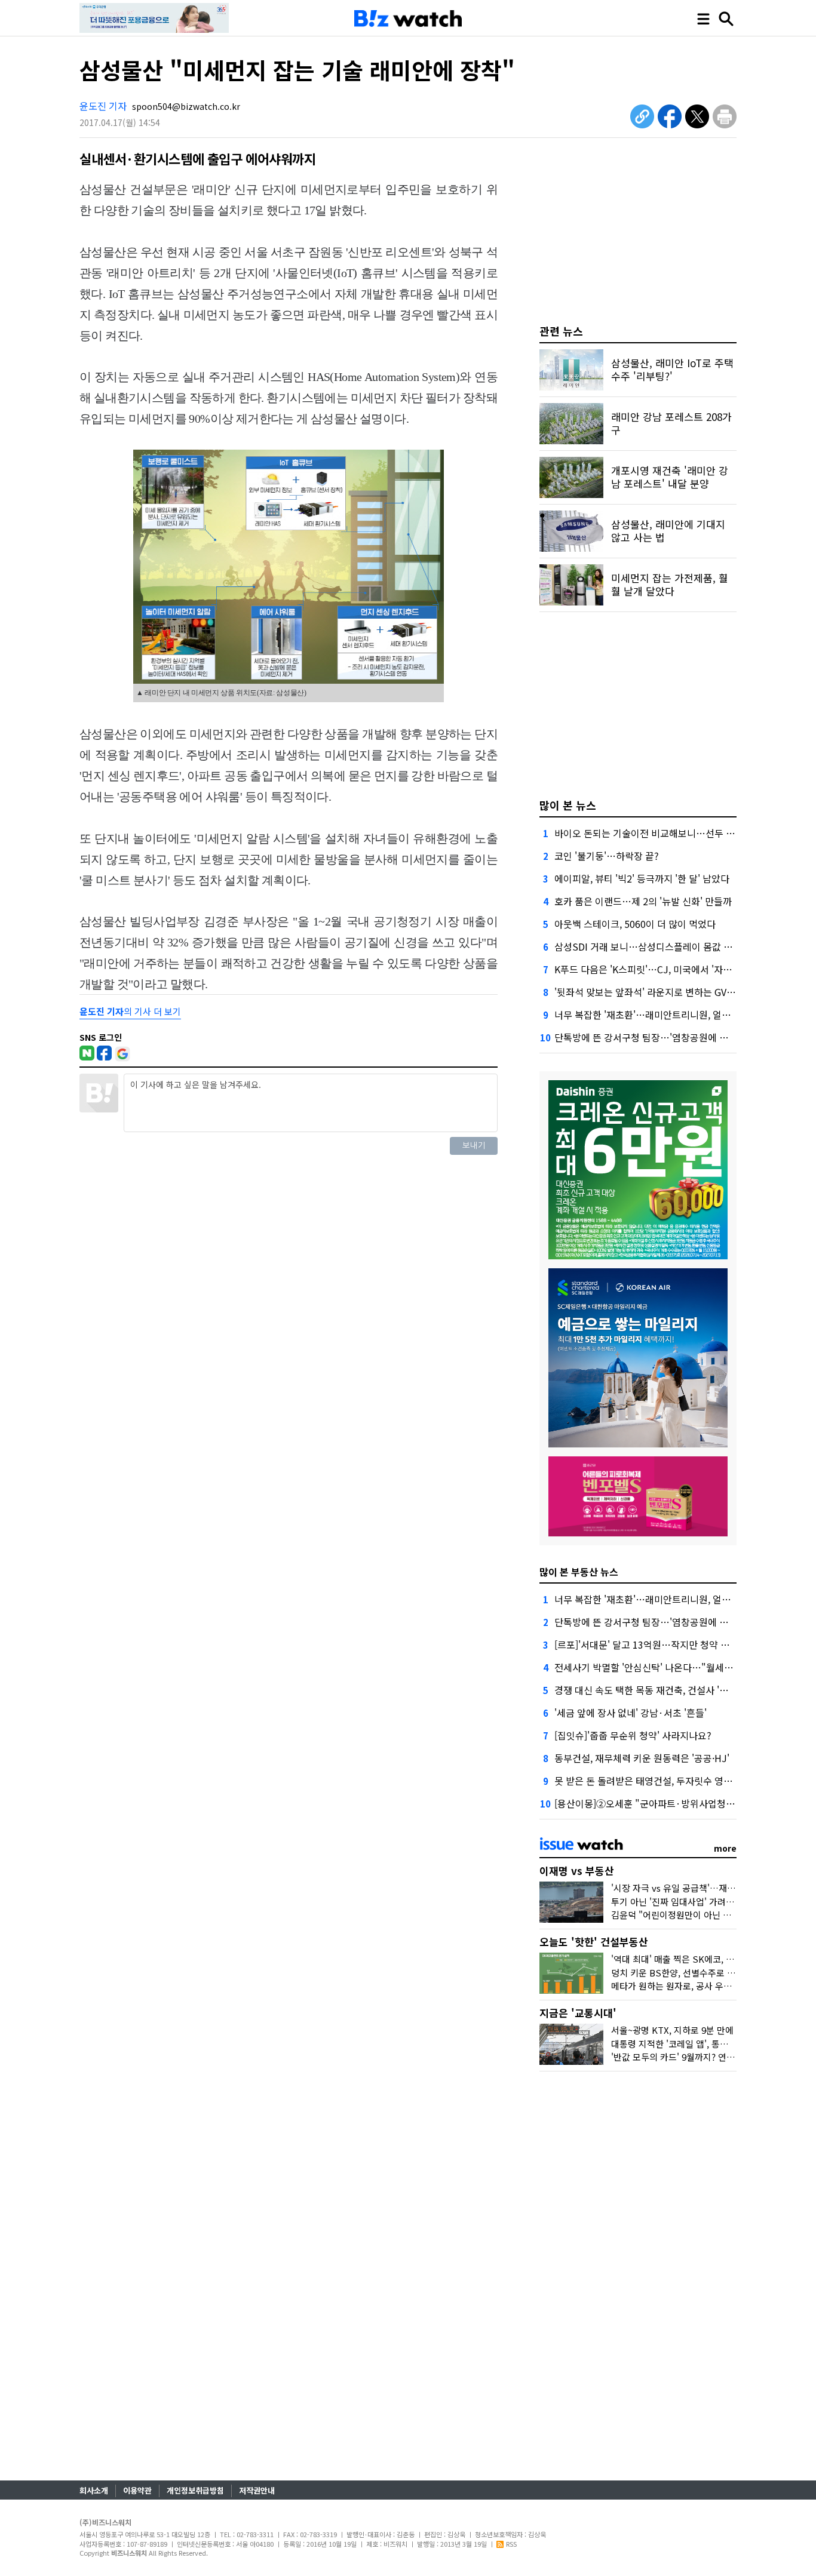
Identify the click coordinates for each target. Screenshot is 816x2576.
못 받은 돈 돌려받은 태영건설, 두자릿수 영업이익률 (657, 1781)
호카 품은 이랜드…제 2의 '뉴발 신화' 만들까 (643, 901)
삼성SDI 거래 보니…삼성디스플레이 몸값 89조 (649, 946)
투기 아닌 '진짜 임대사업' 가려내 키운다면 (691, 1902)
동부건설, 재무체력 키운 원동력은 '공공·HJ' (642, 1758)
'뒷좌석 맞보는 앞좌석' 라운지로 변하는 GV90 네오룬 (660, 992)
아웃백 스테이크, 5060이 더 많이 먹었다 (635, 924)
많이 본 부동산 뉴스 (579, 1572)
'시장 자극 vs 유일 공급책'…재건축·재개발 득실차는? (712, 1888)
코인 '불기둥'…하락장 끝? (607, 856)
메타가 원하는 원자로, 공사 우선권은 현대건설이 (702, 1986)
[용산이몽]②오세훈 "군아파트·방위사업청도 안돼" (657, 1803)
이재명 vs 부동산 (577, 1870)
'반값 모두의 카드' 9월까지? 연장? (675, 2057)
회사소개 (94, 2490)
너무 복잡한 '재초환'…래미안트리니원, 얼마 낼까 (653, 1015)
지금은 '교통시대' (578, 2013)
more (725, 1848)
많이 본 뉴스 (568, 805)
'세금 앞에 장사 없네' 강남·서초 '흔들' (631, 1713)
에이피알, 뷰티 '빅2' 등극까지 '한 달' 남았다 (642, 878)
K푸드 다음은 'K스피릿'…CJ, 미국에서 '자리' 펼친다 (659, 969)
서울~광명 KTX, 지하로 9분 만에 (672, 2030)
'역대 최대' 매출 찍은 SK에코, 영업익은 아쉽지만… (708, 1959)
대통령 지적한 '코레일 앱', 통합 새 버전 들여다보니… (711, 2044)
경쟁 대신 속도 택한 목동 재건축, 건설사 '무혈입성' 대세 (666, 1690)
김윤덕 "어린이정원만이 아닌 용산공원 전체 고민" (705, 1915)
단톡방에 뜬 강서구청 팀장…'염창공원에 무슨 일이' (657, 1037)
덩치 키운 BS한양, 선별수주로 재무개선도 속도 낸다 (709, 1973)
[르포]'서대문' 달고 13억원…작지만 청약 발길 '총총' (659, 1644)
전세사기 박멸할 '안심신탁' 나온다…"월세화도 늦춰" (661, 1667)
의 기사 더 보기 (130, 1011)
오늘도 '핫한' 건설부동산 (594, 1942)
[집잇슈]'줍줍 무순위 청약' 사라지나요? (633, 1735)
